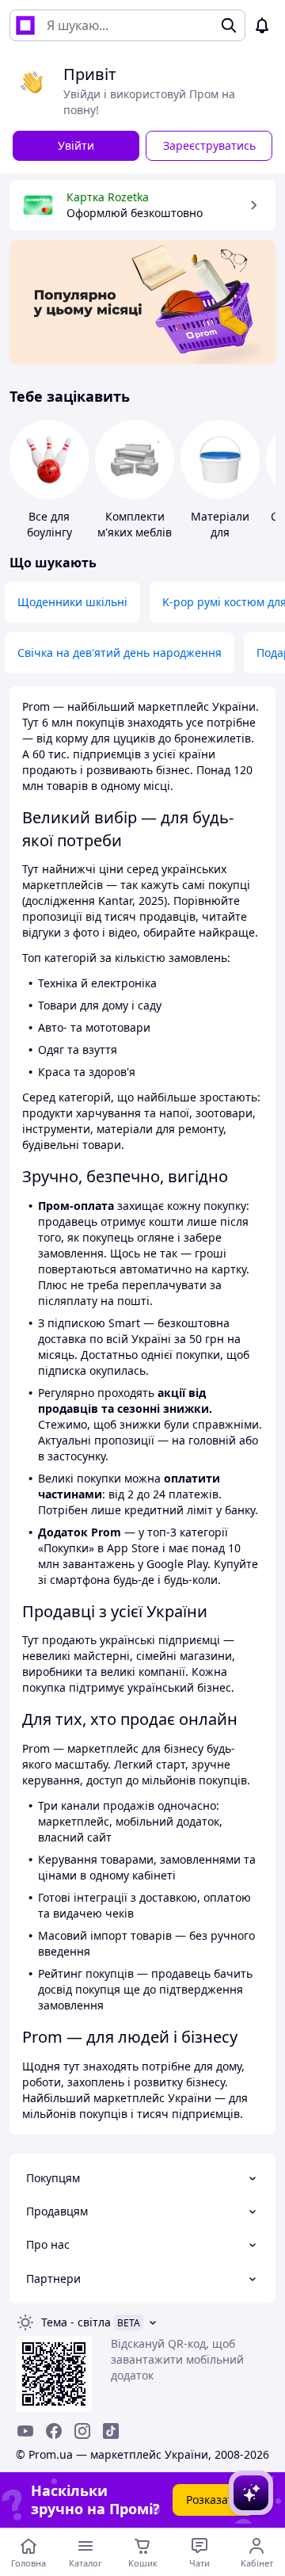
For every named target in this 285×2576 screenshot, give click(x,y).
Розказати (213, 2500)
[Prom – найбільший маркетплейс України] (25, 25)
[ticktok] (111, 2431)
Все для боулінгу (49, 524)
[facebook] (54, 2431)
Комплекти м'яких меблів (135, 524)
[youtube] (25, 2431)
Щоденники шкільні (72, 602)
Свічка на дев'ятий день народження (120, 653)
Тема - (76, 2322)
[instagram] (82, 2431)
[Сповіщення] (262, 25)
